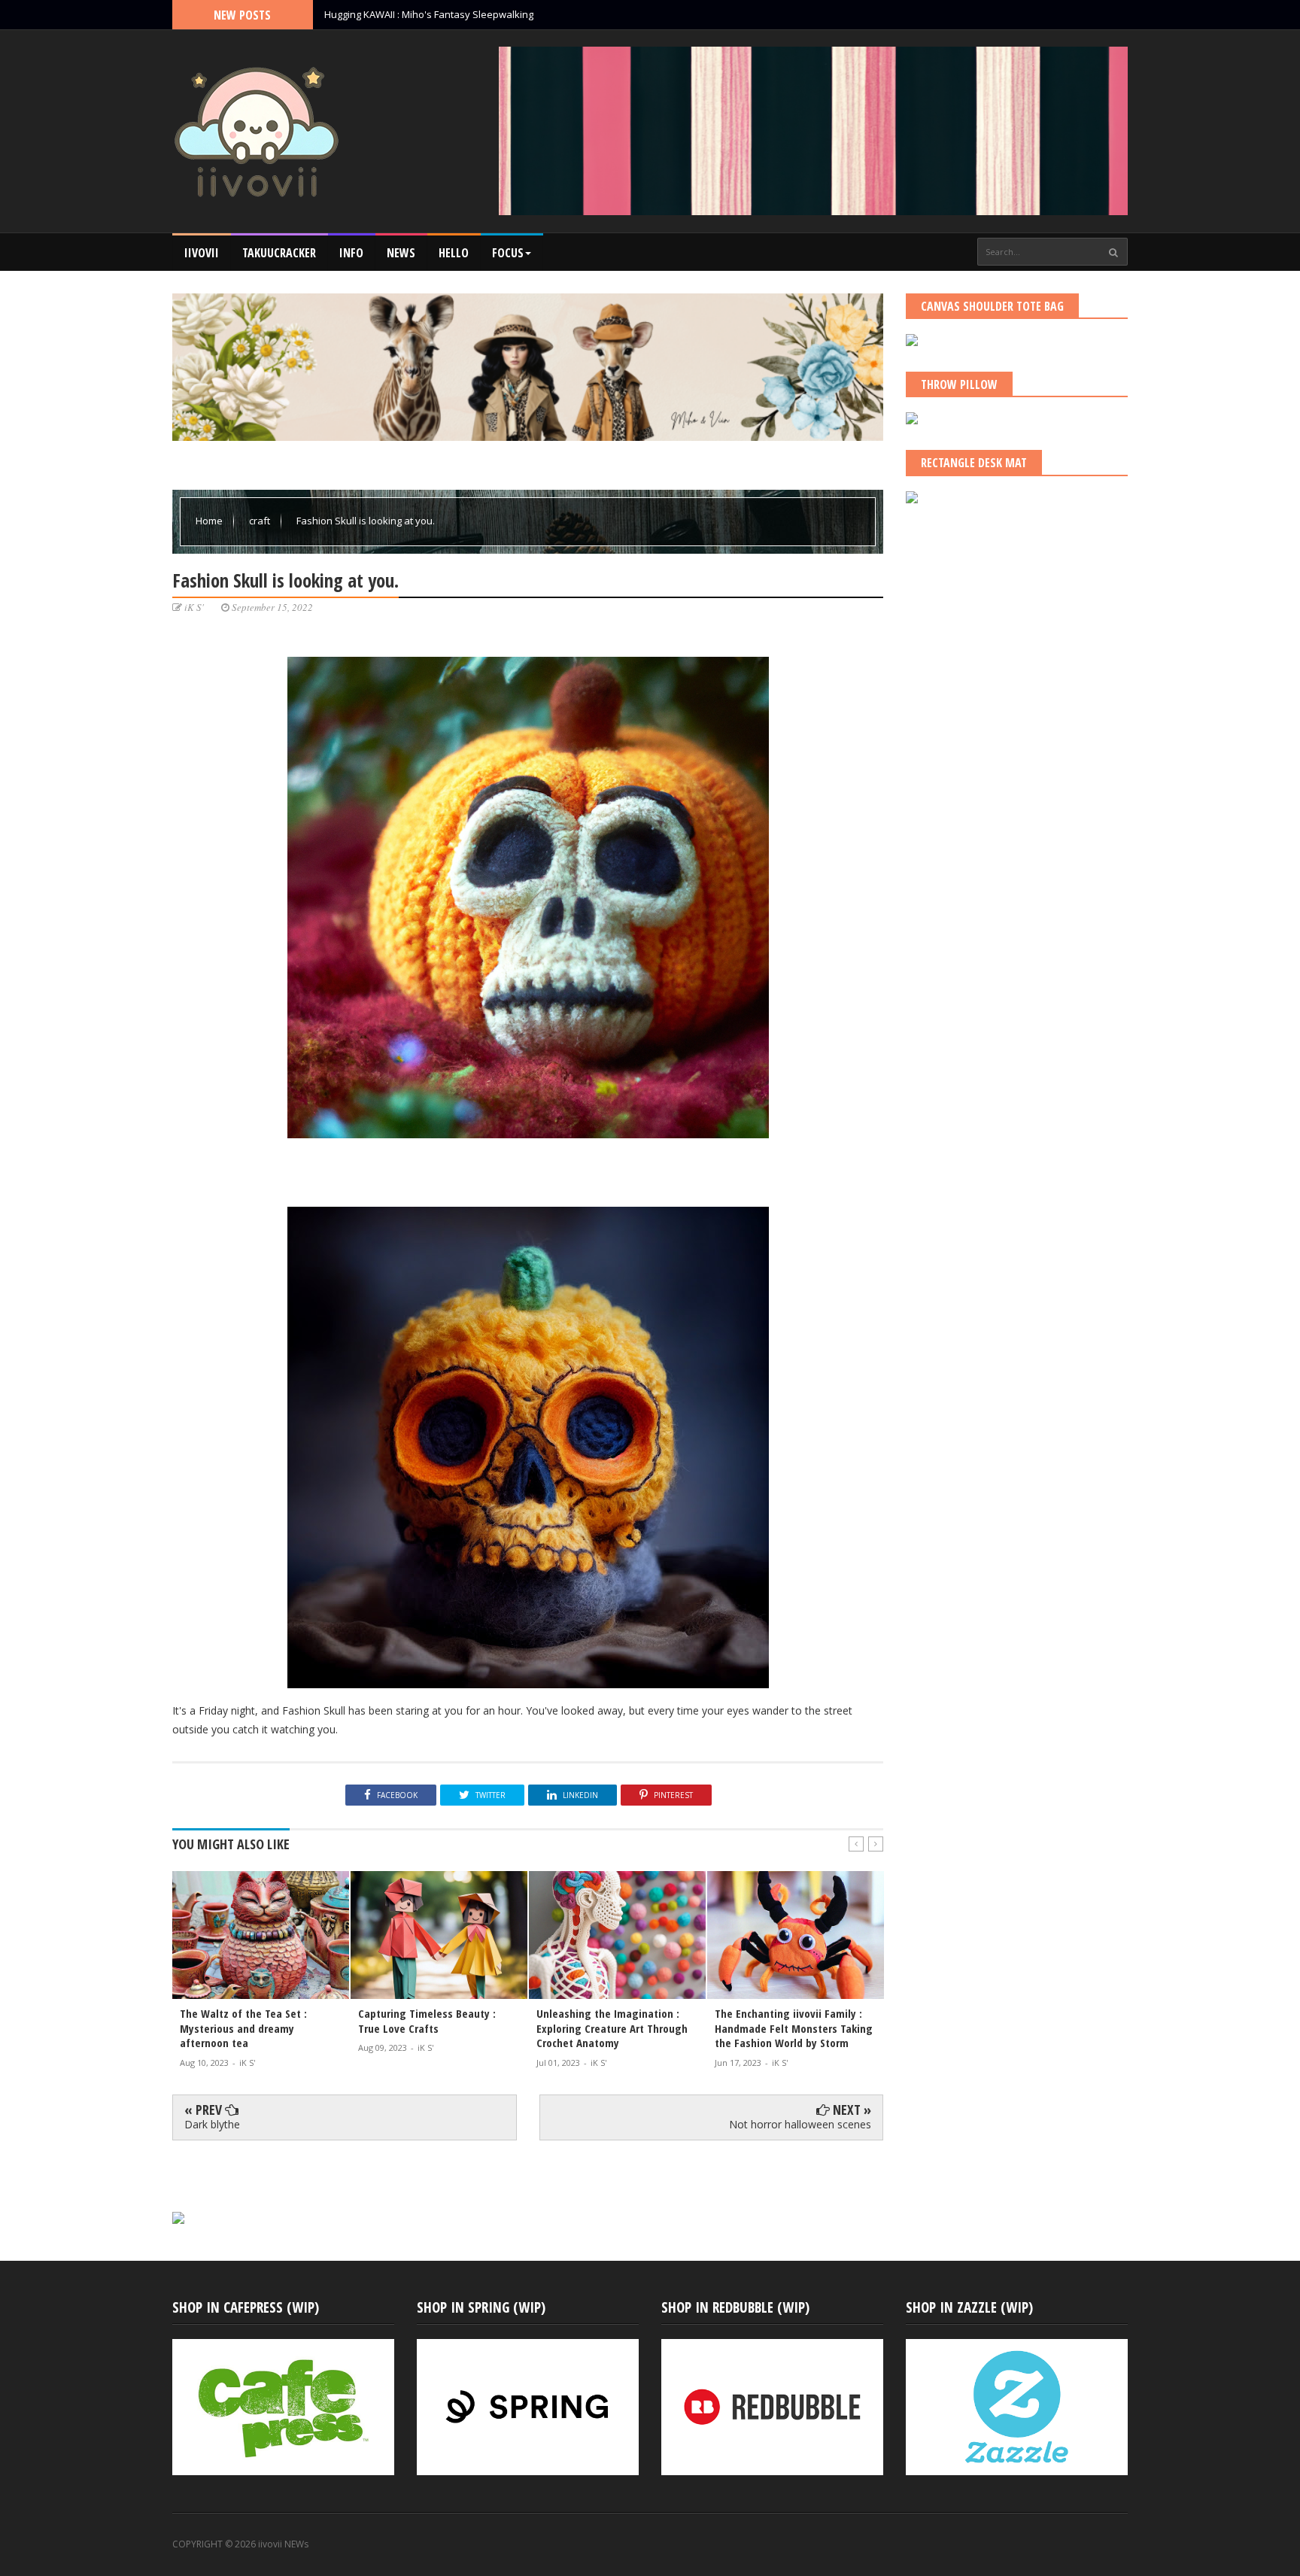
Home (210, 521)
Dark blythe (212, 2124)
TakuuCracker (279, 253)
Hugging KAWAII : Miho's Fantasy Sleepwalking (429, 14)
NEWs (401, 253)
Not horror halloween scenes (800, 2124)
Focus (508, 253)
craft (261, 521)
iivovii (202, 253)
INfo (351, 253)
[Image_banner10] (178, 2242)
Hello (454, 253)
